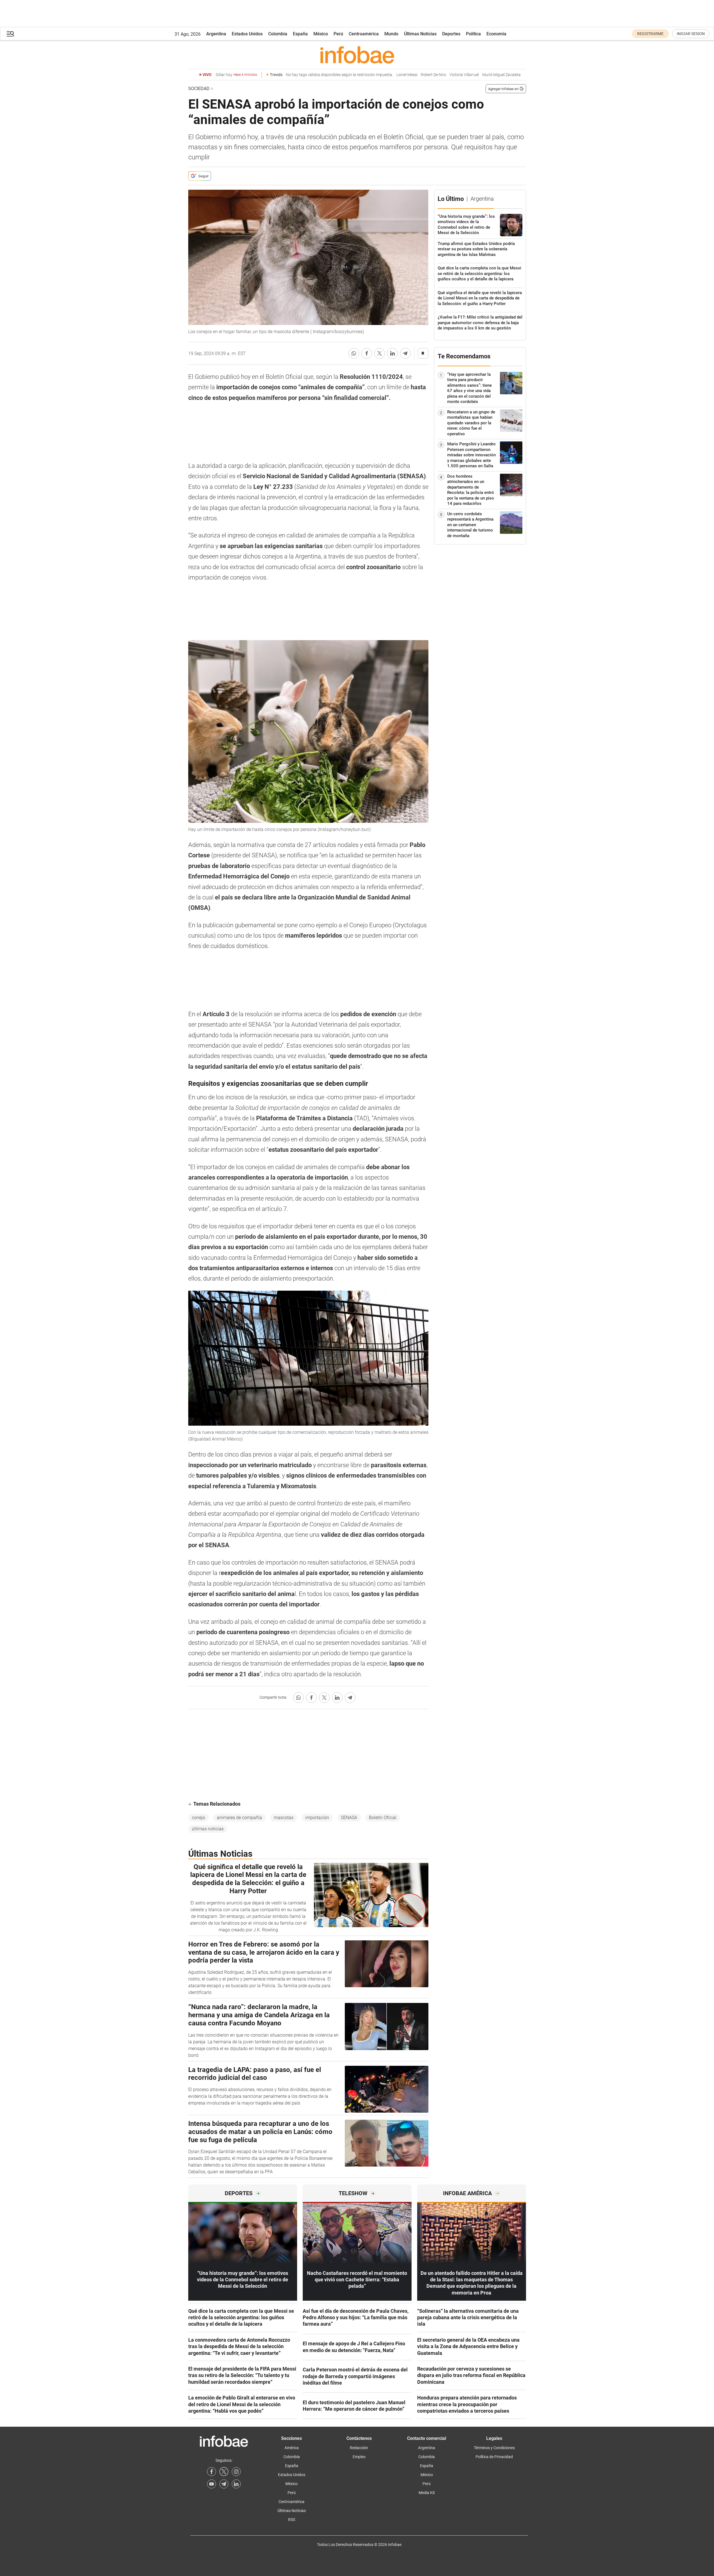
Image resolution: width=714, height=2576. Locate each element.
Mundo (391, 34)
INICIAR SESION (691, 34)
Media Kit (427, 2493)
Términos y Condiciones (494, 2448)
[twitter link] (224, 2472)
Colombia (278, 34)
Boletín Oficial (383, 1818)
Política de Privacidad (494, 2457)
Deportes (451, 34)
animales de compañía (239, 1818)
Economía (496, 34)
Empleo (359, 2457)
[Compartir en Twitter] (380, 353)
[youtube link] (212, 2484)
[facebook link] (212, 2472)
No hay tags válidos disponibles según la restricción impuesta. (339, 75)
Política (473, 34)
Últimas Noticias (420, 34)
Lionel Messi (407, 75)
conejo (198, 1818)
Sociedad (199, 89)
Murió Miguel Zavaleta (501, 75)
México (321, 34)
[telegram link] (224, 2484)
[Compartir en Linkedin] (392, 353)
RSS (292, 2520)
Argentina (216, 34)
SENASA (349, 1818)
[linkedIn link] (236, 2484)
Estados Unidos (247, 34)
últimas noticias (208, 1829)
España (300, 34)
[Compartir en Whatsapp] (354, 353)
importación (317, 1818)
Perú (338, 34)
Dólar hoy (236, 75)
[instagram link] (236, 2472)
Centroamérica (364, 34)
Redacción (359, 2448)
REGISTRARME (650, 34)
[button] (10, 34)
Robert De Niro (433, 75)
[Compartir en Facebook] (367, 353)
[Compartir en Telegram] (405, 353)
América (292, 2448)
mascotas (284, 1818)
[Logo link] (357, 55)
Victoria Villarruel (464, 75)
